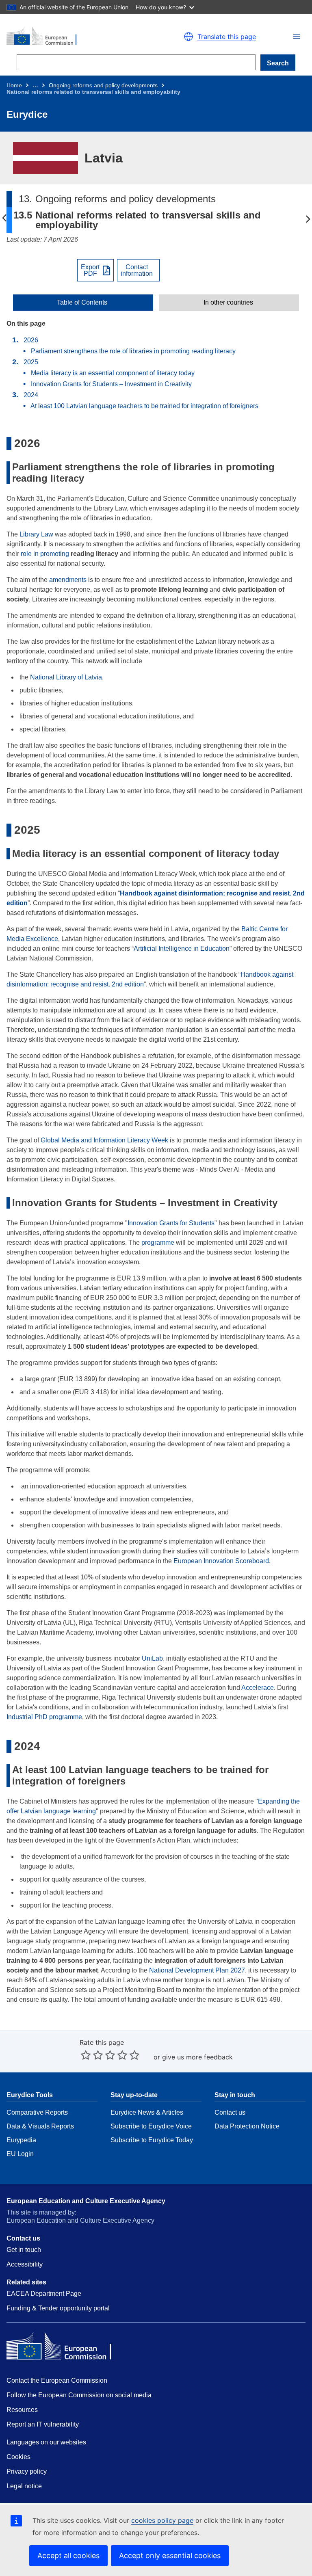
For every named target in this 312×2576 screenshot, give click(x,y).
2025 (31, 362)
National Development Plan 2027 (197, 1970)
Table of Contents (82, 303)
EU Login (20, 2154)
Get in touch (24, 2250)
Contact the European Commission (57, 2380)
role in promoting (45, 554)
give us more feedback (197, 2057)
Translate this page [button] (227, 37)
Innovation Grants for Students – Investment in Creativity (112, 384)
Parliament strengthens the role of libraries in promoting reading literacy (134, 351)
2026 (31, 340)
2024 (31, 395)
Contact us (230, 2112)
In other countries (228, 303)
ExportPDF (90, 270)
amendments (68, 580)
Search (278, 63)
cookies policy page (162, 2520)
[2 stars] (92, 2055)
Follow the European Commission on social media (79, 2395)
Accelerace (258, 1688)
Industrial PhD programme (44, 1717)
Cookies (18, 2457)
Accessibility (25, 2264)
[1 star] (86, 2055)
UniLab (152, 1658)
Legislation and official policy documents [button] (308, 218)
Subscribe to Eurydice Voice (151, 2126)
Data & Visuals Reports (40, 2126)
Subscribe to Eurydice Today (152, 2140)
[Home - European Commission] (78, 37)
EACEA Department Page (44, 2294)
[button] (297, 36)
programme (158, 1243)
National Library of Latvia (66, 677)
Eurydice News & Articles (147, 2112)
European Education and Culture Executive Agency (86, 2201)
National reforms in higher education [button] (4, 218)
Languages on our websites (46, 2442)
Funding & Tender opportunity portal (58, 2308)
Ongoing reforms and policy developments (103, 85)
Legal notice (24, 2486)
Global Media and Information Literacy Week (104, 1140)
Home (14, 85)
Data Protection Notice (247, 2126)
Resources (22, 2410)
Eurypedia (21, 2140)
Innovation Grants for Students (171, 1223)
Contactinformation (137, 270)
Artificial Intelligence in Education (182, 948)
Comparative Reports (37, 2112)
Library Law (36, 534)
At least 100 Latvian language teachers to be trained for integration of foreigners (144, 406)
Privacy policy (27, 2471)
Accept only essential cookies (170, 2555)
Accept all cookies (68, 2555)
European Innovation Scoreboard (221, 1561)
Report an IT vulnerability (43, 2424)
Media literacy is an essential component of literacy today (114, 373)
